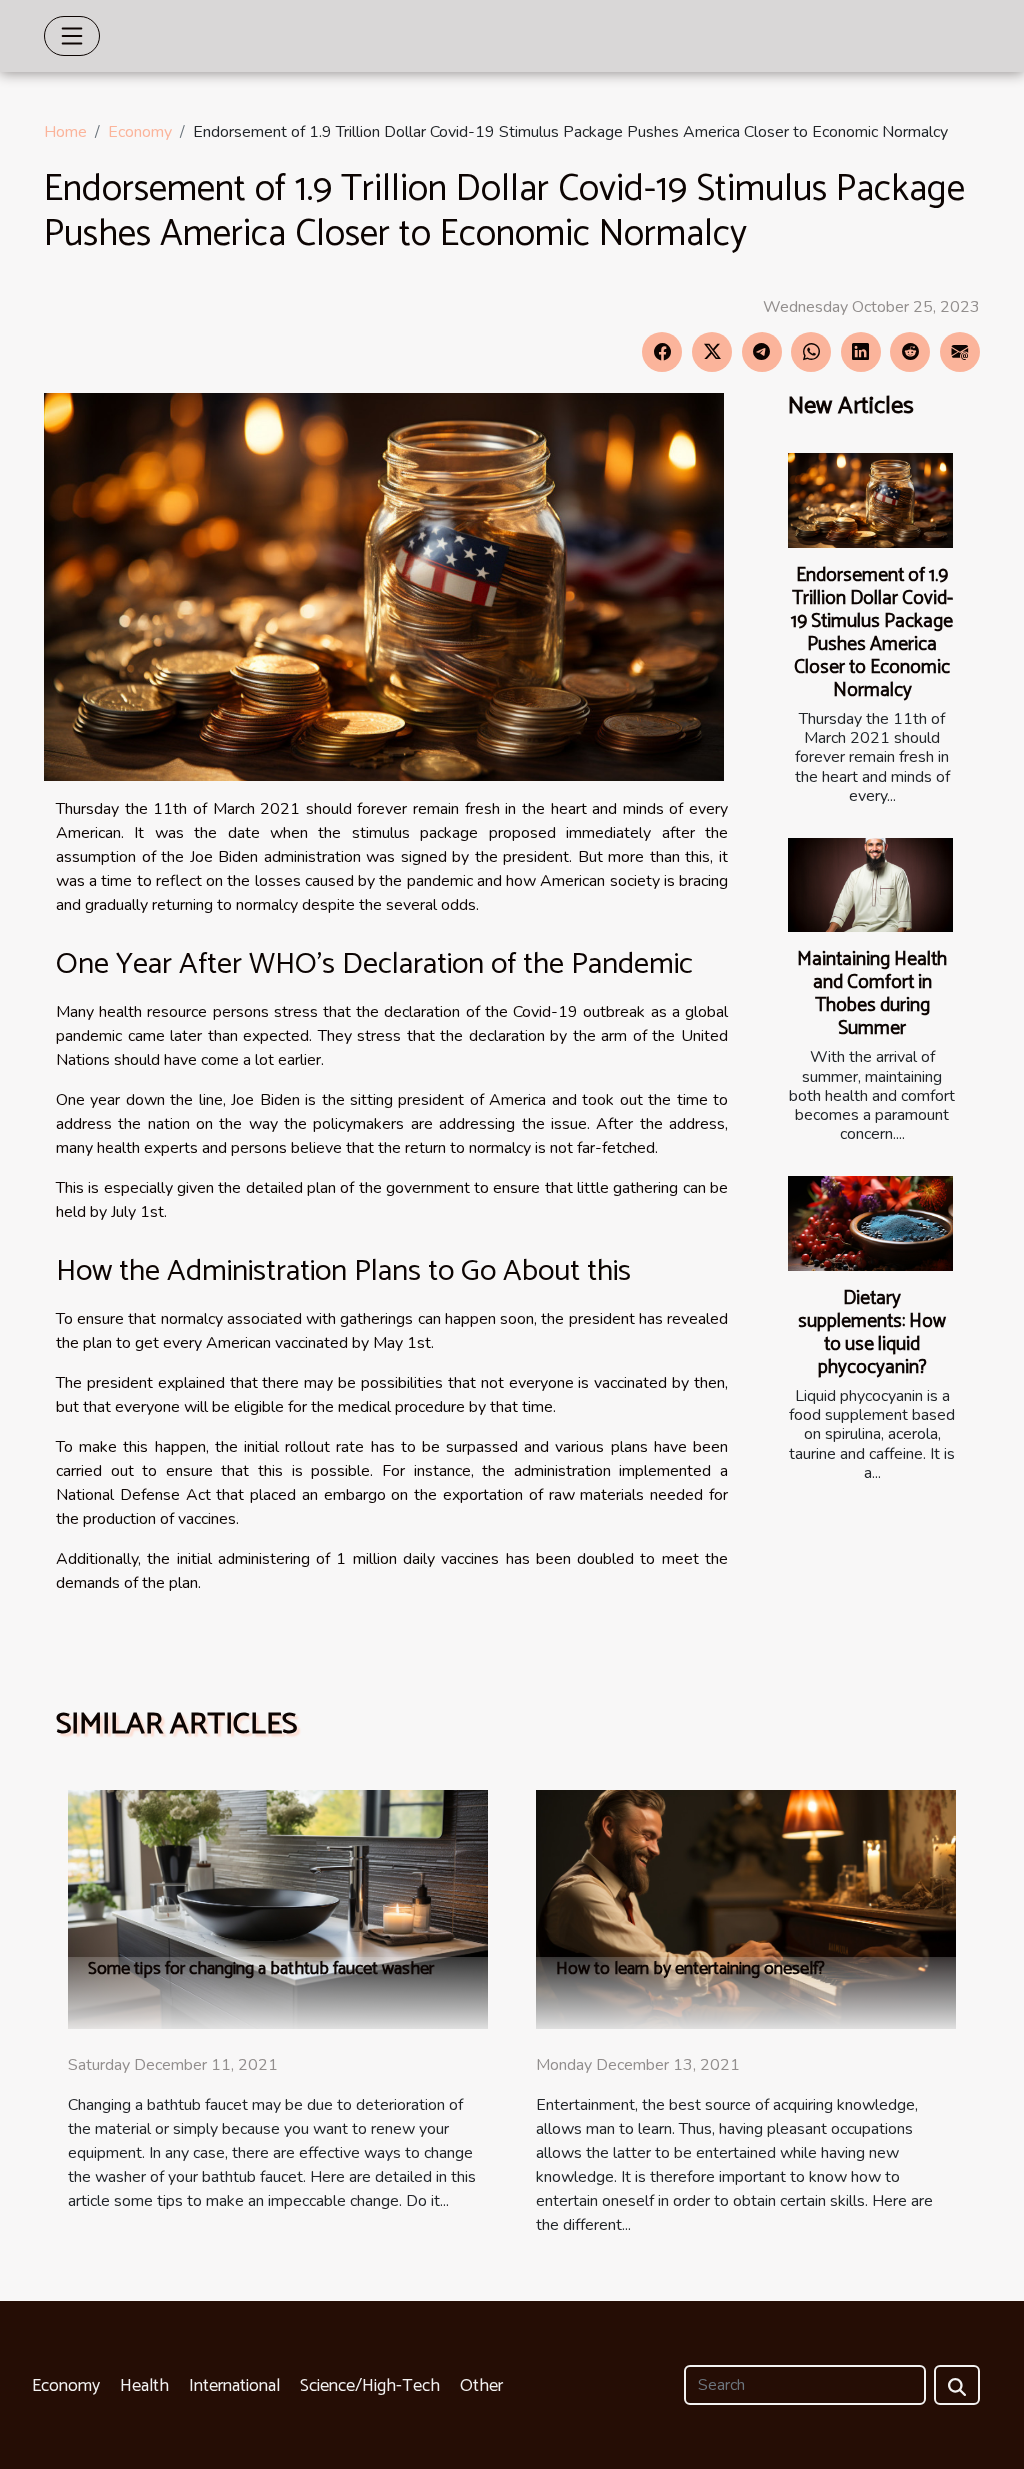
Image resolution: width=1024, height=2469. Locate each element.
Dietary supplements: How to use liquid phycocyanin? (872, 1333)
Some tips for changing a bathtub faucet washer (261, 1969)
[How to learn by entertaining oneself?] (746, 1908)
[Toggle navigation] (72, 36)
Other (481, 2386)
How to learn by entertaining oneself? (690, 1969)
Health (144, 2386)
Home (65, 132)
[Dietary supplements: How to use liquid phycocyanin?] (870, 1223)
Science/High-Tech (370, 2386)
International (234, 2386)
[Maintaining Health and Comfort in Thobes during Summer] (870, 885)
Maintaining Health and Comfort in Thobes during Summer (872, 994)
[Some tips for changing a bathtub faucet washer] (278, 1908)
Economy (140, 132)
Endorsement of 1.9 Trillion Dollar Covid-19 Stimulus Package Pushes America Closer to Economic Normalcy (872, 633)
